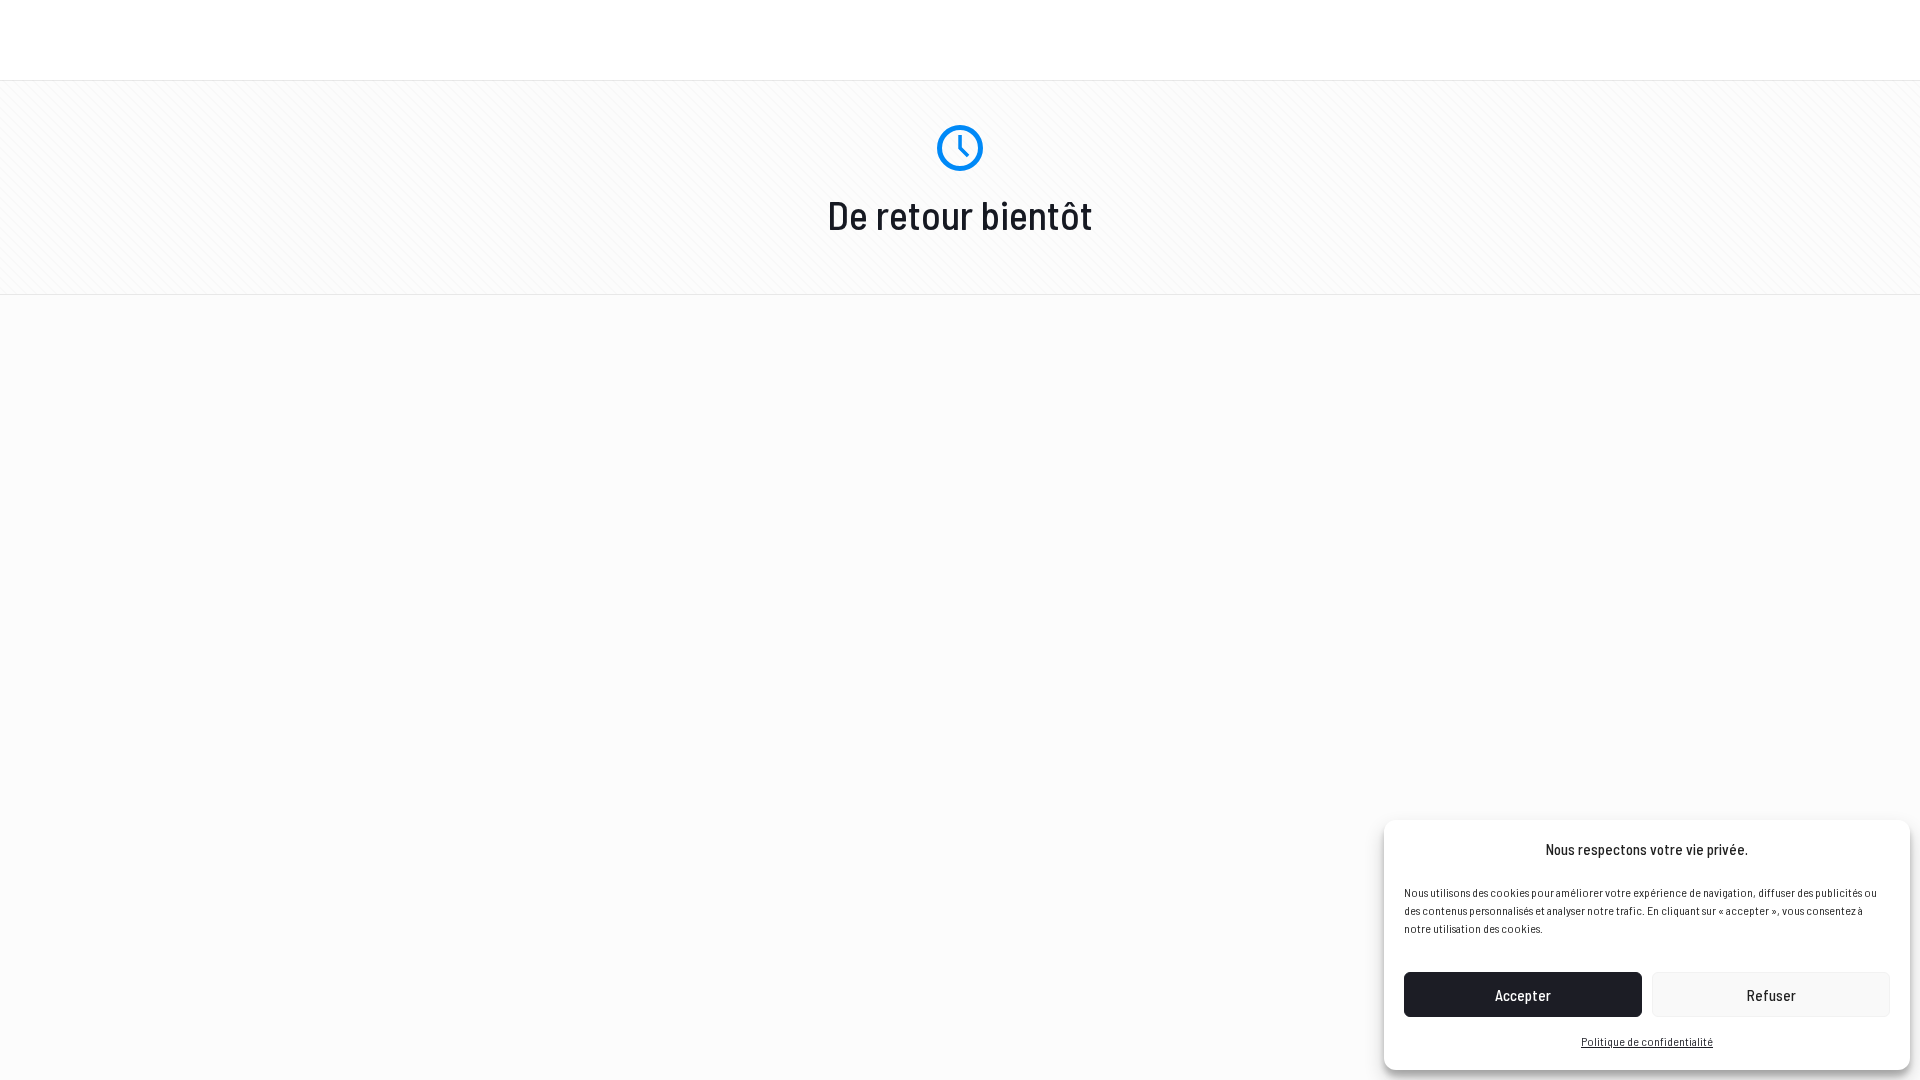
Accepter (1523, 995)
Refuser (1771, 995)
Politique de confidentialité (1647, 1041)
